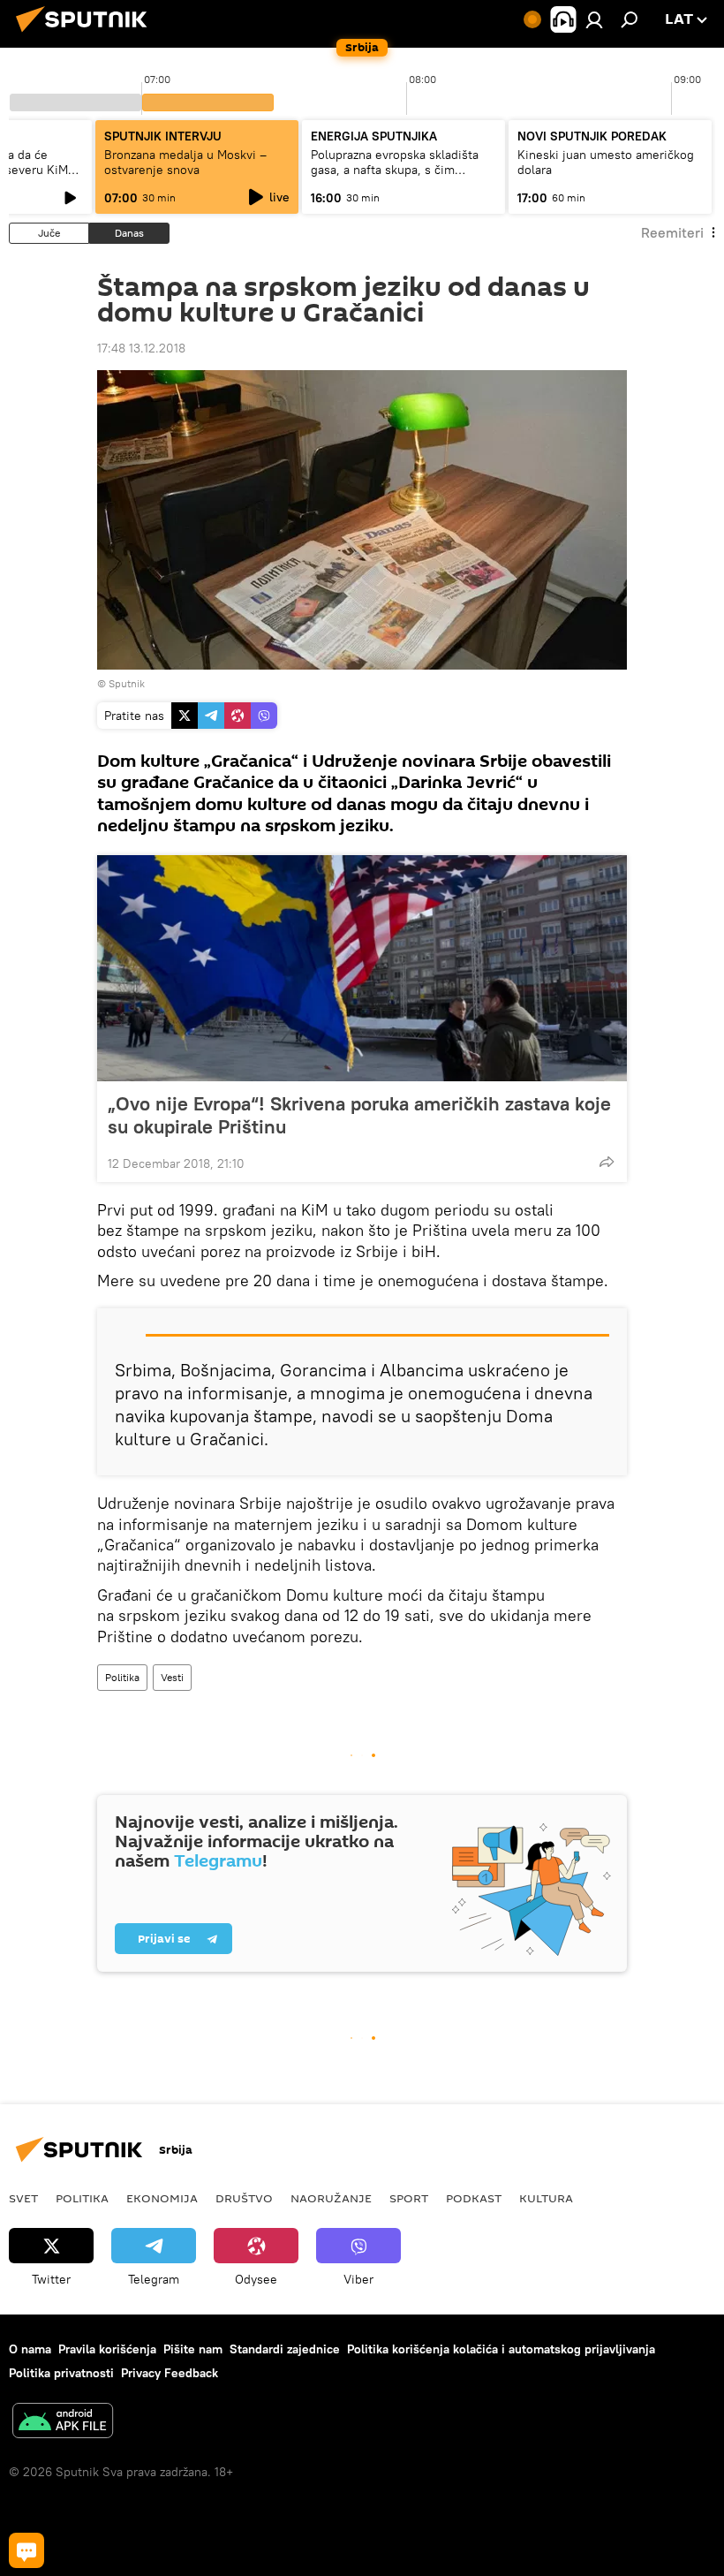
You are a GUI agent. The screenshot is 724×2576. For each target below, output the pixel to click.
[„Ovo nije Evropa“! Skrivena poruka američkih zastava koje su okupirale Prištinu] (362, 968)
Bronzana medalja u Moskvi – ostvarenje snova (185, 162)
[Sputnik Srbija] (87, 34)
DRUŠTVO (244, 2198)
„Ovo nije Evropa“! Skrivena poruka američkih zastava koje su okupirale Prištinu (359, 1115)
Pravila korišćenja (107, 2349)
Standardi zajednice (285, 2349)
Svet (23, 2198)
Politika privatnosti (61, 2373)
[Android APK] (63, 2423)
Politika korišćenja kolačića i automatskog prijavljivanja (501, 2349)
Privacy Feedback (170, 2373)
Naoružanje (331, 2198)
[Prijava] (594, 19)
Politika (122, 1677)
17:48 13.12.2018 (141, 348)
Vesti (172, 1677)
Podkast (474, 2198)
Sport (409, 2198)
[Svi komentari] (26, 2550)
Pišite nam (193, 2349)
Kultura (546, 2198)
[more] (607, 1162)
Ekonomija (162, 2198)
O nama (30, 2349)
